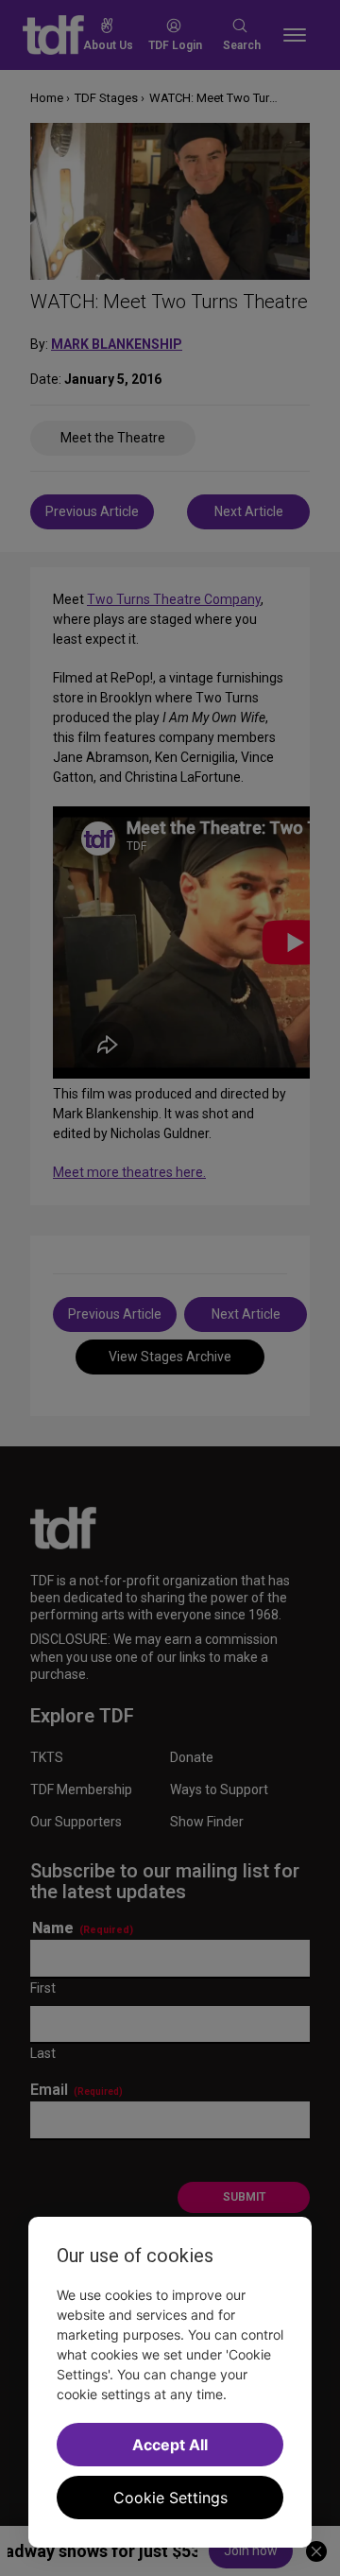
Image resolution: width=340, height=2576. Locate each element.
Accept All (170, 2445)
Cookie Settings (170, 2498)
